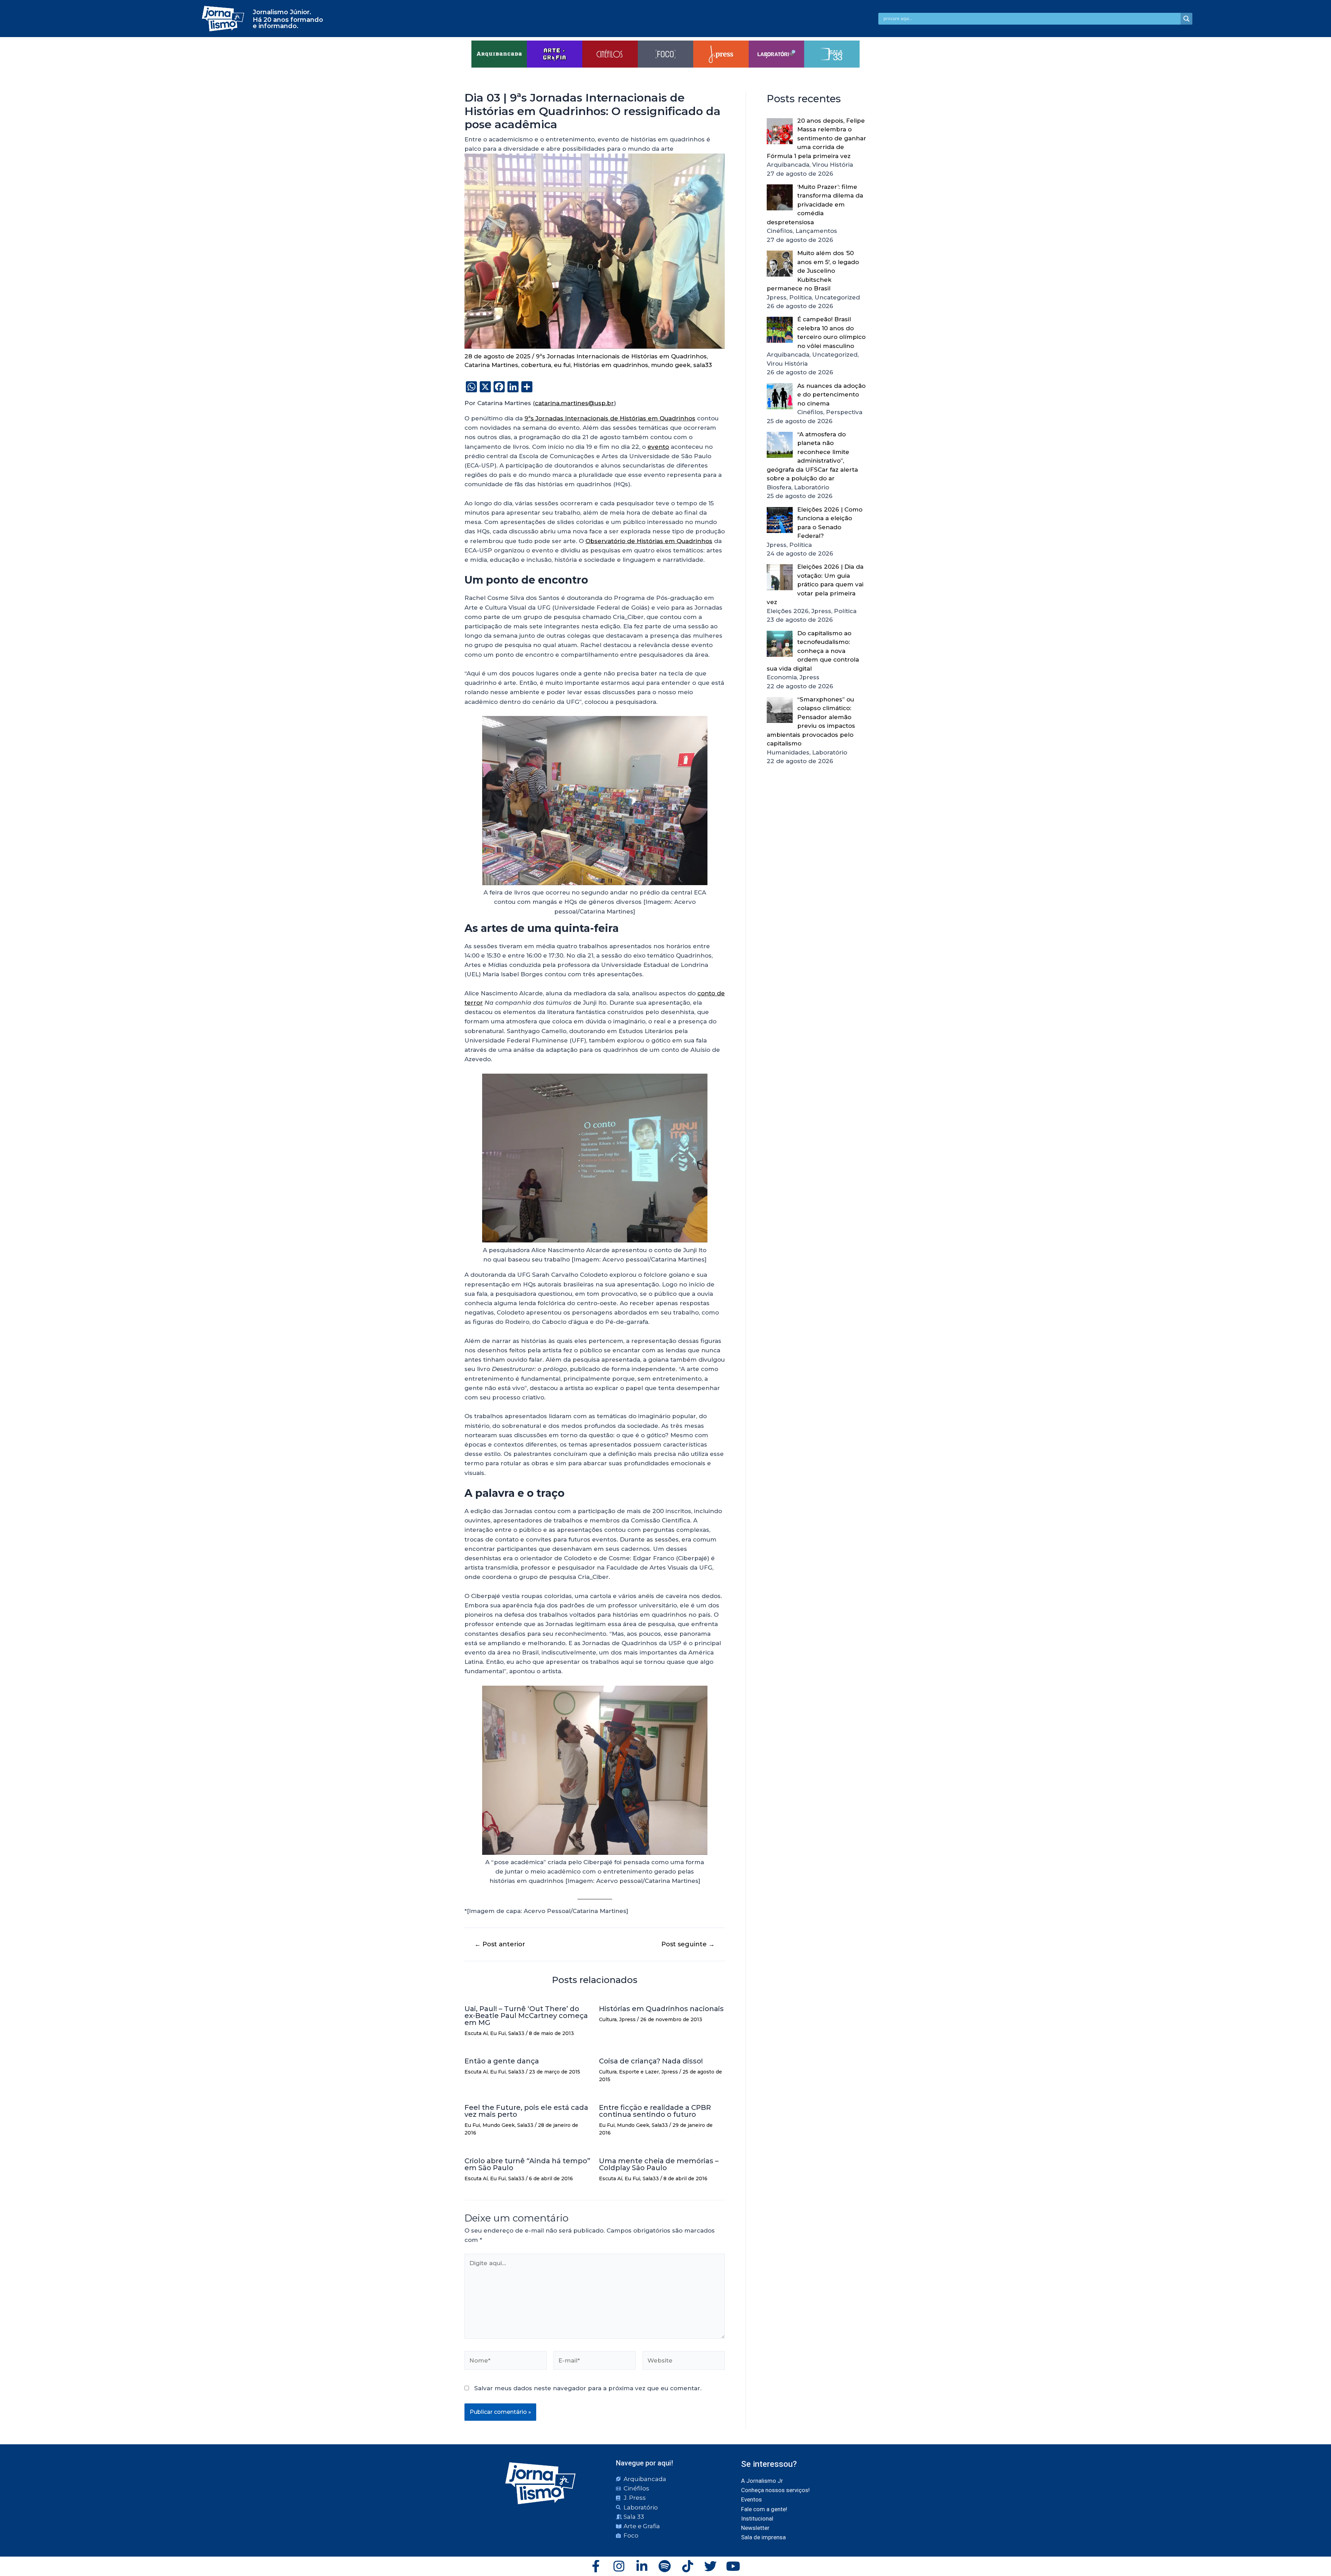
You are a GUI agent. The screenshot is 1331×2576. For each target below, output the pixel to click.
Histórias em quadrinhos (611, 365)
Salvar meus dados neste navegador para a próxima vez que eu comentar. (588, 2388)
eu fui (562, 365)
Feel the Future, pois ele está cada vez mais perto (526, 2111)
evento (658, 447)
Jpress (627, 2019)
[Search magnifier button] (1186, 19)
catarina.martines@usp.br (574, 403)
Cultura (608, 2019)
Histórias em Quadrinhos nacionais (661, 2009)
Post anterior (500, 1944)
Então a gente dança (502, 2061)
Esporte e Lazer (639, 2072)
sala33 (703, 365)
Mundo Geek (499, 2125)
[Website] (684, 2362)
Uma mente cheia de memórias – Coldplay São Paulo (659, 2164)
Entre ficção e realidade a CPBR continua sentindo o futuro (655, 2111)
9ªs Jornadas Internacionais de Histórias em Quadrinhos (621, 356)
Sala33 (516, 2033)
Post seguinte (688, 1944)
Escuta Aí (476, 2033)
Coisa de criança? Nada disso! (651, 2061)
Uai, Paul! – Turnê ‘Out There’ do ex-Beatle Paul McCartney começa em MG (526, 2016)
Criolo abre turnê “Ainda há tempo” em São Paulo (527, 2164)
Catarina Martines (491, 365)
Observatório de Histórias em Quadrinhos (649, 541)
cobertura (536, 365)
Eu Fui (498, 2033)
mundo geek (671, 365)
